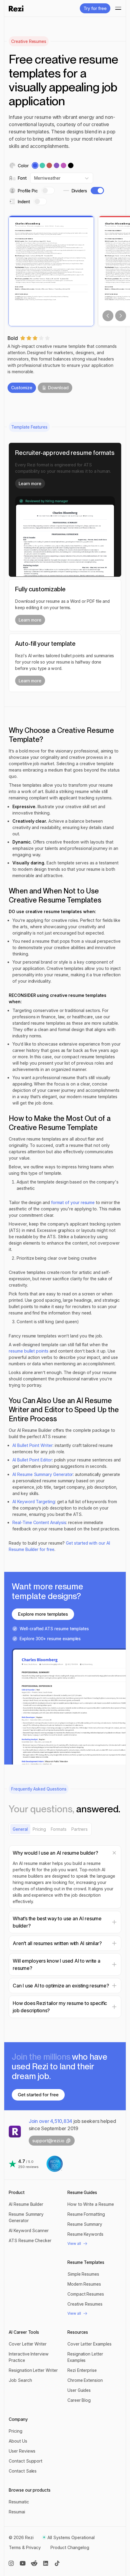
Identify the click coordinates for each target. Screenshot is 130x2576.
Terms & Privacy (25, 2547)
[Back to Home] (15, 2132)
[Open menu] (116, 8)
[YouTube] (23, 2563)
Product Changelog (70, 2547)
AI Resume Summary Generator (43, 1474)
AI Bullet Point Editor (32, 1460)
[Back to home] (16, 8)
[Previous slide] (108, 316)
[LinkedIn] (46, 2563)
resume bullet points (29, 1351)
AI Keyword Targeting (34, 1502)
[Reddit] (34, 2563)
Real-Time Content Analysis (39, 1522)
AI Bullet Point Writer (32, 1445)
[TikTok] (57, 2563)
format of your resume (73, 1202)
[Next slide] (121, 316)
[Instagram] (11, 2563)
